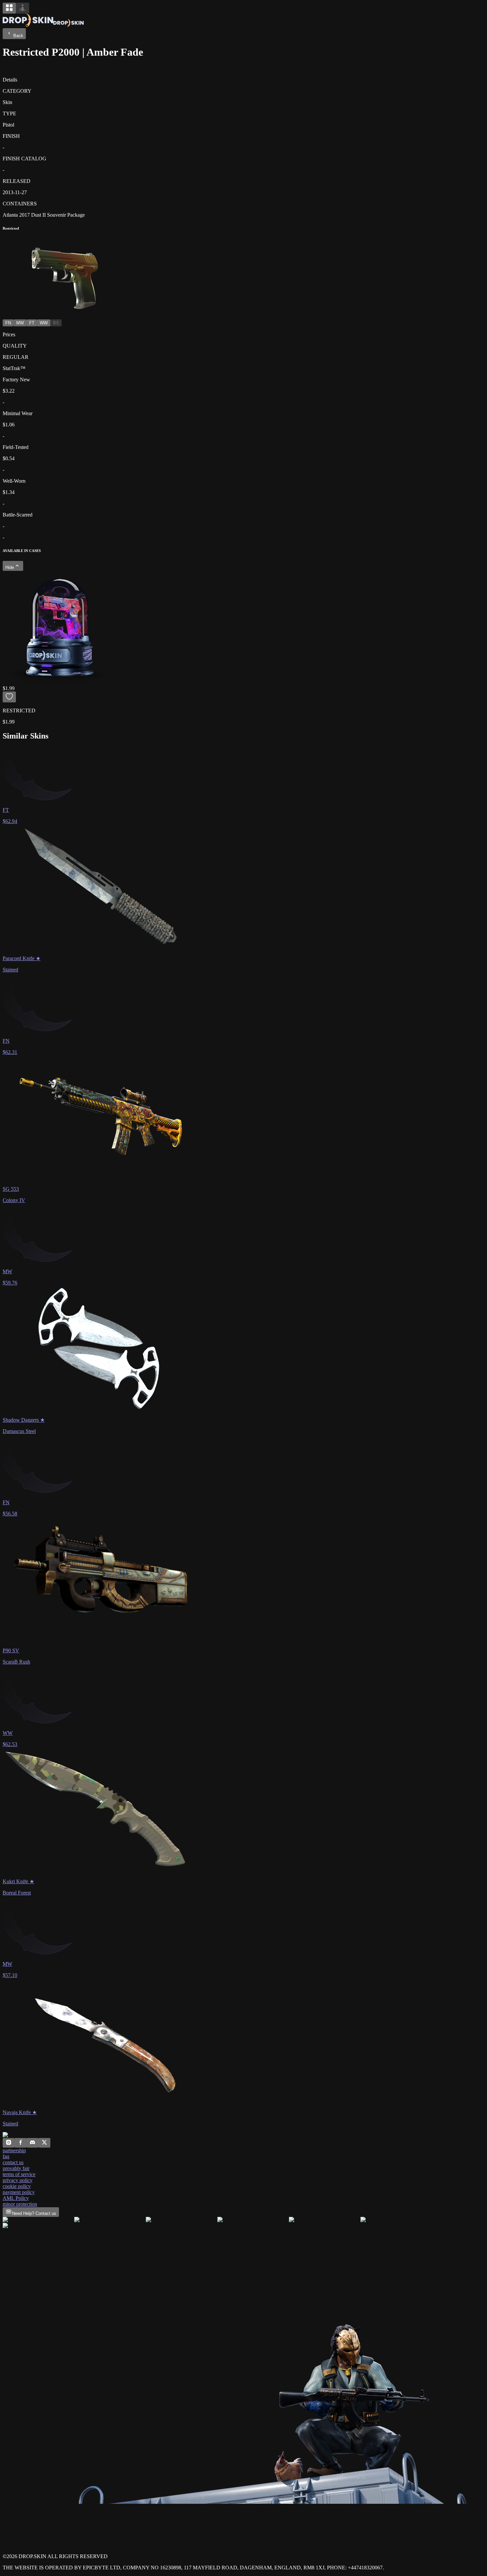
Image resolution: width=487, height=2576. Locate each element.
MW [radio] (20, 323)
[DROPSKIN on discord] (32, 2144)
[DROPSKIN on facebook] (21, 2144)
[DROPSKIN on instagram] (9, 2144)
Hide (10, 567)
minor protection (20, 2204)
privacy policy (18, 2180)
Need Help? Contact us (34, 2213)
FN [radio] (8, 323)
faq (6, 2156)
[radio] (9, 8)
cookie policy (17, 2186)
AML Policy (16, 2198)
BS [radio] (56, 323)
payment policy (19, 2192)
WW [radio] (44, 323)
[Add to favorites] (9, 697)
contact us (13, 2162)
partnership (14, 2150)
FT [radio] (32, 323)
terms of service (19, 2174)
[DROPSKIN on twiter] (44, 2144)
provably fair (16, 2168)
